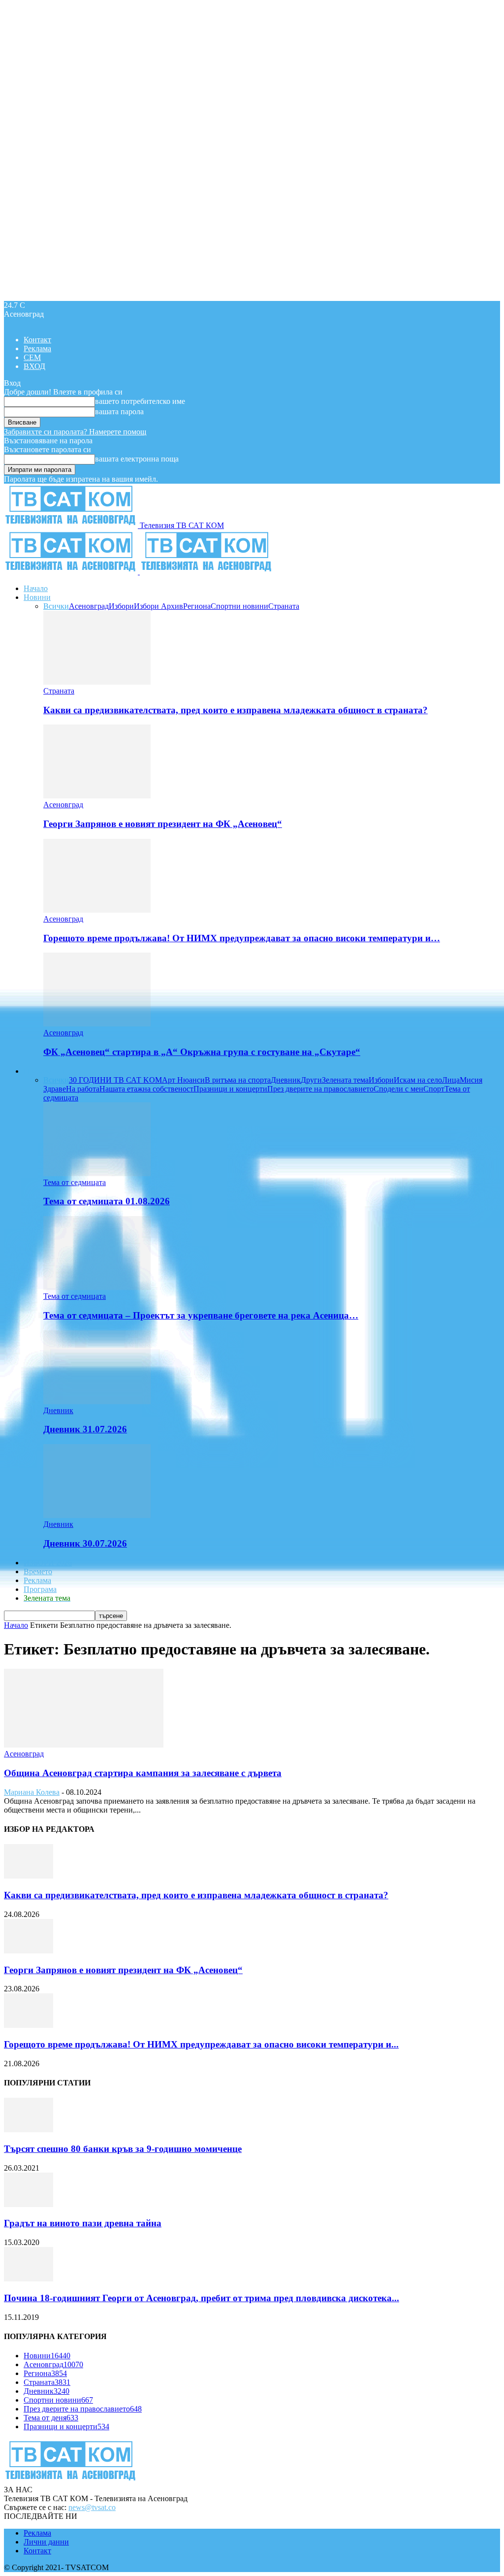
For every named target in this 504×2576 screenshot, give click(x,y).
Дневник (286, 1080)
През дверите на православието (320, 1089)
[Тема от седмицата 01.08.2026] (97, 1173)
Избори (121, 606)
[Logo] (72, 572)
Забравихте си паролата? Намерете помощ (75, 432)
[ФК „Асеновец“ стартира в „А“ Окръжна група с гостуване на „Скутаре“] (97, 1024)
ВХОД (34, 366)
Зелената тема (345, 1080)
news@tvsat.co (92, 2507)
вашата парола (119, 412)
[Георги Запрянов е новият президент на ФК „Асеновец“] (97, 796)
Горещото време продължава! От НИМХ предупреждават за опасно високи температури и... (201, 2044)
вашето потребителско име (140, 401)
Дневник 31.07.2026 (85, 1429)
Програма (40, 1589)
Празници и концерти (230, 1089)
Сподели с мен (398, 1089)
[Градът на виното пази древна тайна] (29, 2204)
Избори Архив (158, 606)
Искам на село (418, 1080)
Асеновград (89, 606)
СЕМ (32, 357)
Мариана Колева (32, 1792)
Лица (451, 1080)
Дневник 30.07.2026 (85, 1543)
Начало (36, 588)
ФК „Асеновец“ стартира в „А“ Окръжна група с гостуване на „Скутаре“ (202, 1052)
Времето (38, 1571)
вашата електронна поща (137, 459)
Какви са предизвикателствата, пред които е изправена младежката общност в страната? (236, 710)
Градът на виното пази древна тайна (83, 2223)
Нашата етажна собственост (146, 1089)
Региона (197, 606)
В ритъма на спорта (238, 1080)
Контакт (37, 340)
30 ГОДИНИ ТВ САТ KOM (115, 1080)
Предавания (44, 1071)
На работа (83, 1089)
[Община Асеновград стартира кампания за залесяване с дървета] (84, 1745)
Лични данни (46, 2542)
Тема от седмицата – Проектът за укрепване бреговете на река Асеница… (201, 1315)
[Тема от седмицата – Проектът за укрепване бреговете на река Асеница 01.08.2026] (97, 1287)
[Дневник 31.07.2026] (97, 1402)
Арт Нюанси (183, 1080)
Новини (37, 597)
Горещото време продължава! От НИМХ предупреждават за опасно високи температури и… (242, 938)
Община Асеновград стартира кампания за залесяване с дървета (143, 1773)
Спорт (434, 1089)
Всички (56, 606)
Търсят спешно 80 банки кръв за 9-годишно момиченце (123, 2149)
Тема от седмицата (75, 1182)
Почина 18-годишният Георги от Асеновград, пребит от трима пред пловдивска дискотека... (202, 2298)
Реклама (37, 348)
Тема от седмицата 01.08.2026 (107, 1201)
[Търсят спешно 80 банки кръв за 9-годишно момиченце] (29, 2130)
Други (311, 1080)
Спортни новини (239, 606)
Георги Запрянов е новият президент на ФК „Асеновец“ (163, 824)
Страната (284, 606)
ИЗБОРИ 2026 (48, 1563)
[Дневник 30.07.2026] (97, 1515)
